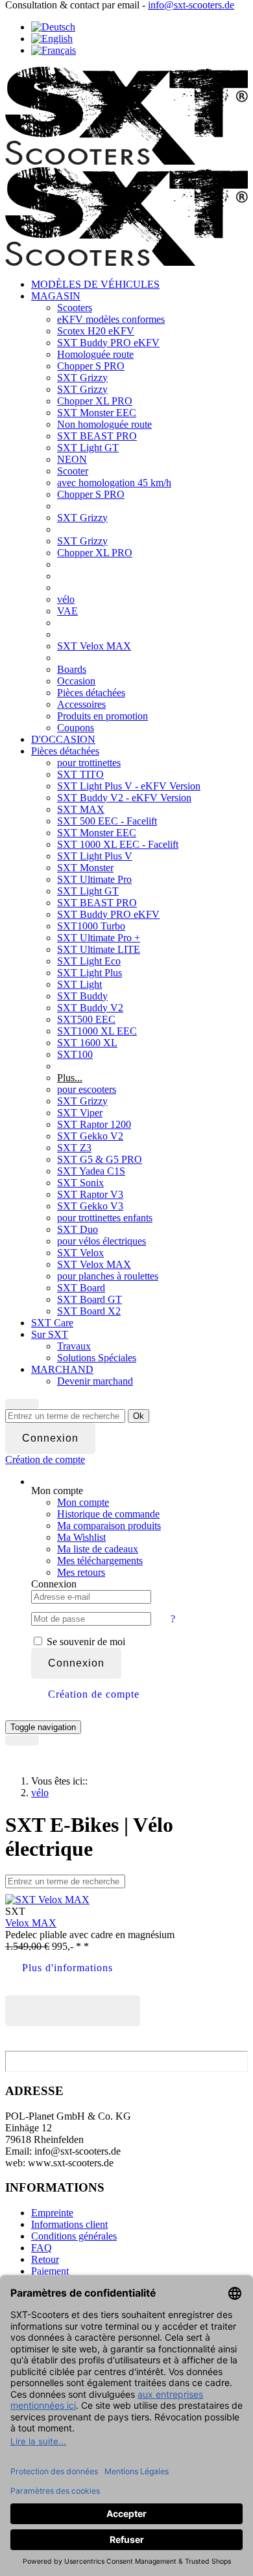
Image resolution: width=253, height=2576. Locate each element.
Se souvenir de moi (85, 1642)
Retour (45, 2259)
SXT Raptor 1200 (94, 1124)
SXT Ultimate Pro (94, 879)
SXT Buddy (82, 996)
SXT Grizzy (82, 378)
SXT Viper (80, 1113)
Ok (139, 1416)
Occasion (76, 681)
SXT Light (79, 984)
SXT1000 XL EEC (97, 1031)
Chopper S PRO (91, 366)
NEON (72, 459)
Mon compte (83, 1502)
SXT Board (81, 1288)
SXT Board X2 (89, 1311)
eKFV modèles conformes (111, 319)
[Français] (54, 50)
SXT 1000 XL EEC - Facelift (118, 844)
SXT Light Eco (89, 961)
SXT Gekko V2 (90, 1136)
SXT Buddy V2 (90, 1008)
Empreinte (52, 2213)
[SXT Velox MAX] (47, 1900)
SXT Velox (80, 1253)
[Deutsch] (53, 27)
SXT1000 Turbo (91, 926)
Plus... (70, 1078)
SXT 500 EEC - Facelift (107, 821)
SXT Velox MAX (94, 646)
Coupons (76, 728)
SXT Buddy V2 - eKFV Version (124, 798)
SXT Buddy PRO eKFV (108, 343)
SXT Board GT (90, 1299)
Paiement (50, 2271)
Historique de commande (108, 1514)
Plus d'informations (67, 1968)
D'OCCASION (63, 739)
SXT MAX (81, 809)
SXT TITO (80, 774)
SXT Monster (85, 868)
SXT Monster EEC (97, 413)
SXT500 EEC (86, 1019)
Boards (72, 669)
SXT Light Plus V (95, 856)
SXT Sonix (80, 1183)
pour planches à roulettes (108, 1276)
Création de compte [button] (94, 1694)
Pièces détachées (91, 693)
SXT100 (75, 1054)
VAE (67, 611)
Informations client (69, 2224)
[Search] (22, 1404)
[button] (45, 1459)
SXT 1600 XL (87, 1043)
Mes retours (81, 1572)
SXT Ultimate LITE (99, 949)
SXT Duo (78, 1229)
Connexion (76, 1663)
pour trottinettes (89, 763)
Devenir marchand (95, 1381)
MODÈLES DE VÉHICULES (95, 284)
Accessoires (81, 704)
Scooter (73, 471)
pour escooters (87, 1089)
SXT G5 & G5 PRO (100, 1159)
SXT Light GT (88, 448)
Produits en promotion (102, 716)
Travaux (74, 1346)
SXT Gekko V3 (90, 1206)
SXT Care (52, 1323)
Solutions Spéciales (97, 1358)
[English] (52, 39)
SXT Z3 (74, 1148)
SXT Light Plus (90, 973)
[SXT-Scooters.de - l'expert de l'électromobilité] (126, 161)
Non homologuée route (104, 424)
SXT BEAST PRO (97, 436)
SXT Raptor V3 (90, 1194)
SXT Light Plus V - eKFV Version (129, 786)
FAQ (42, 2248)
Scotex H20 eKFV (96, 331)
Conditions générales (74, 2236)
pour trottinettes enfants (105, 1218)
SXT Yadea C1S (91, 1171)
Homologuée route (95, 354)
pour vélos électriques (102, 1241)
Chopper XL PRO (95, 401)
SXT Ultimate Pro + (99, 938)
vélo (66, 599)
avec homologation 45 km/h (114, 483)
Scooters (75, 308)
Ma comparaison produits (109, 1526)
